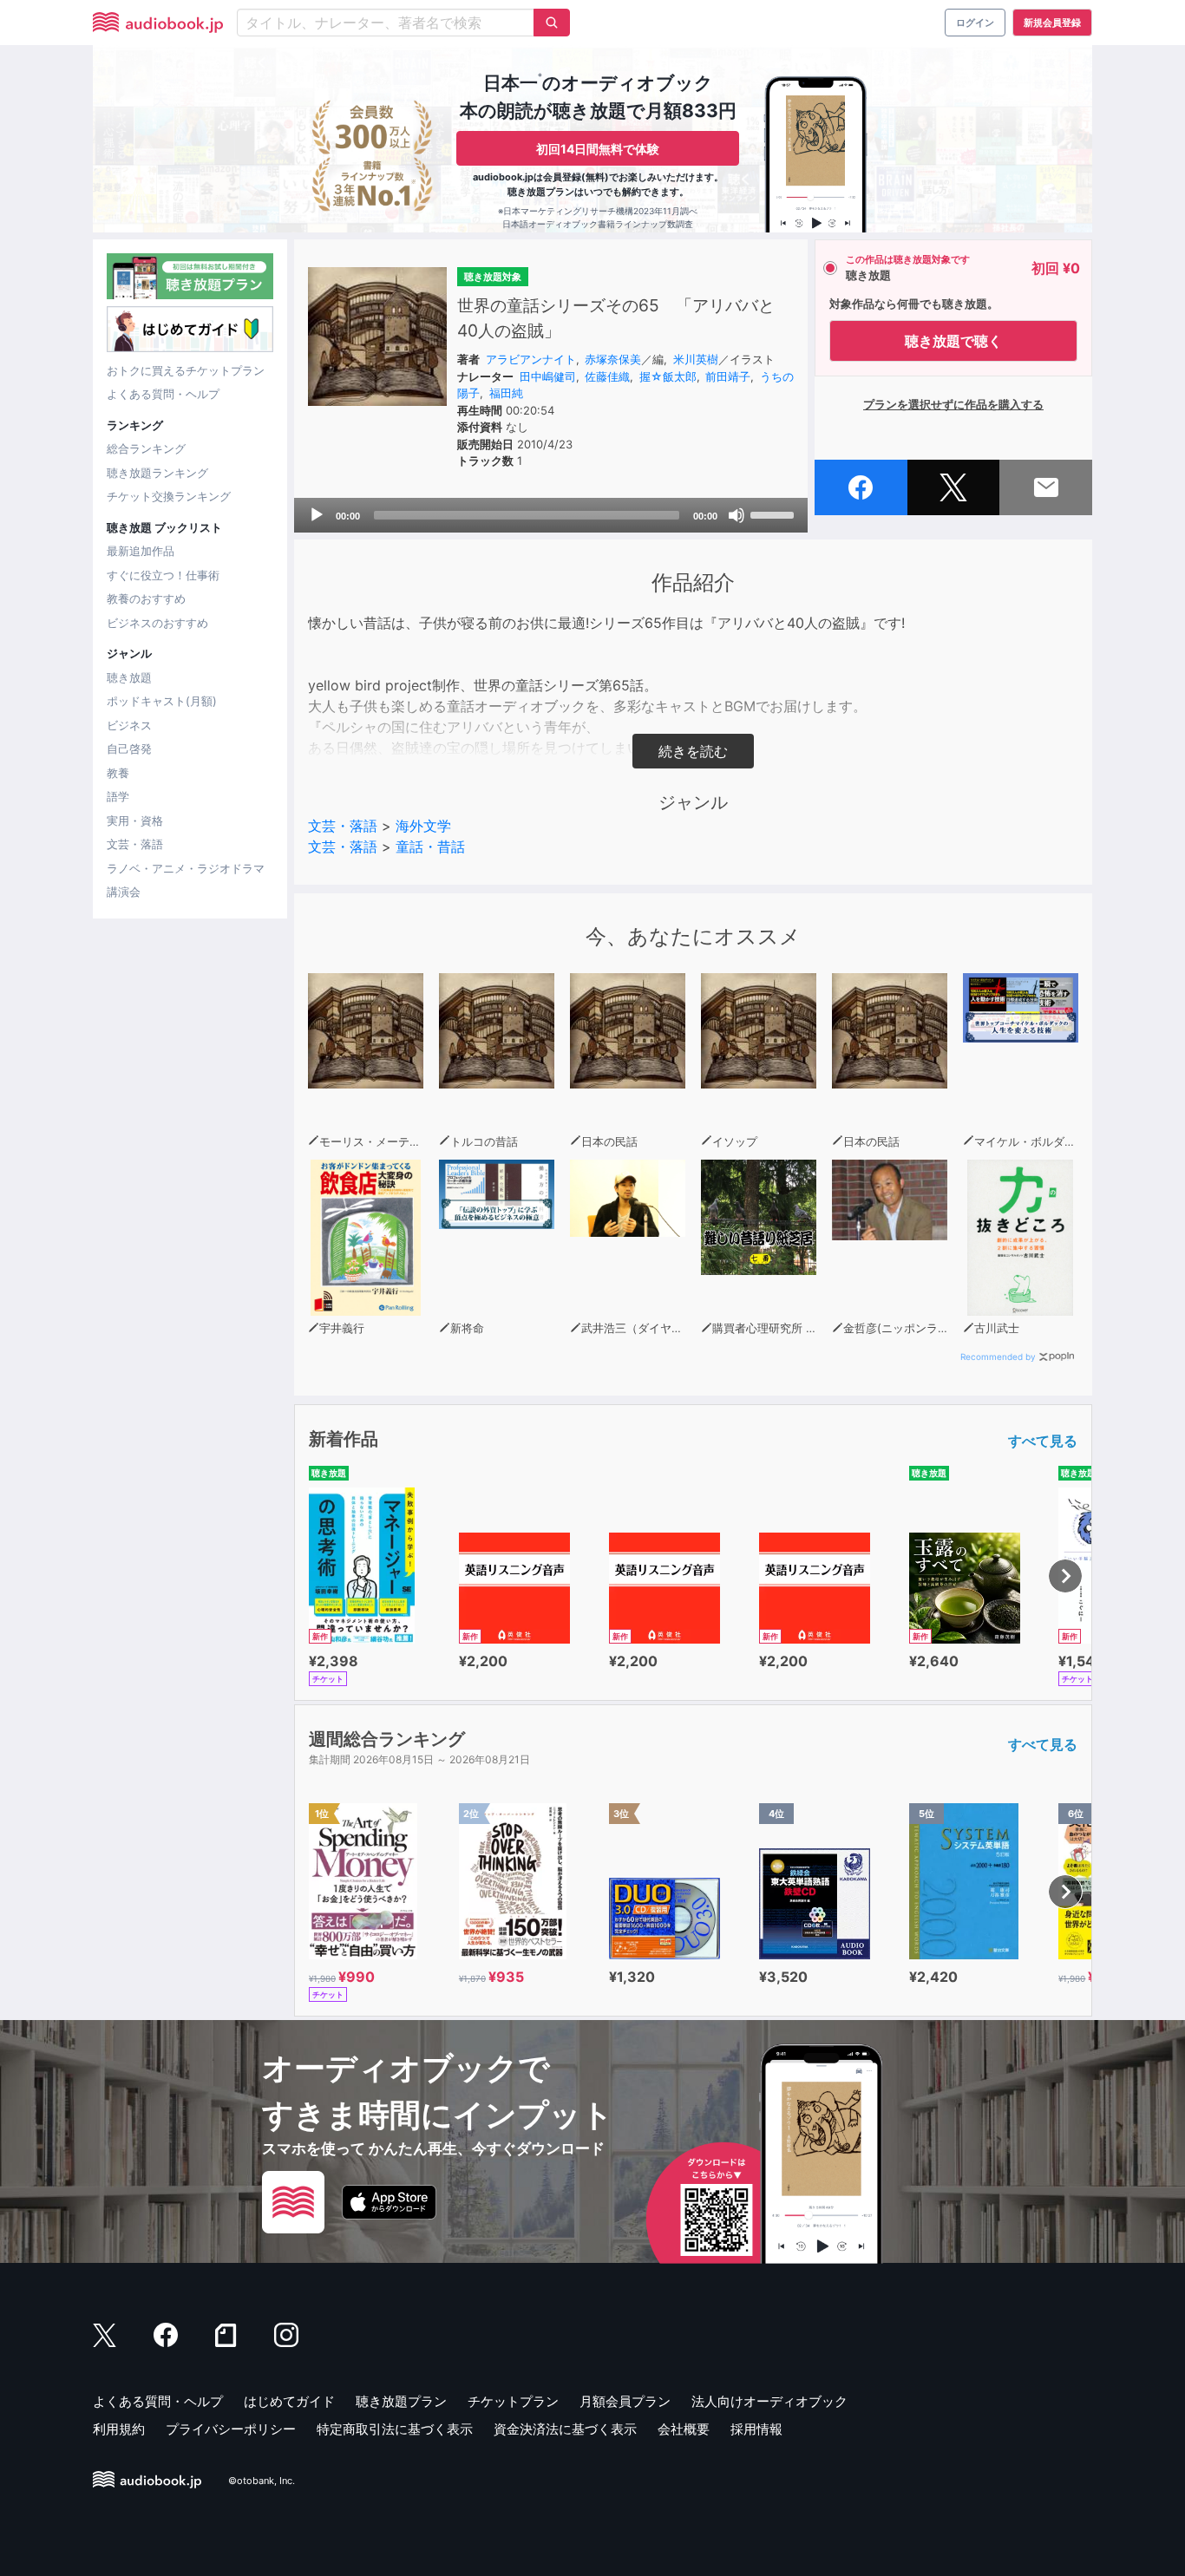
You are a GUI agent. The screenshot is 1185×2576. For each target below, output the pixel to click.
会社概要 (684, 2429)
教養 (118, 773)
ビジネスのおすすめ (157, 623)
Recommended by (998, 1357)
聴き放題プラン (401, 2401)
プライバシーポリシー (231, 2429)
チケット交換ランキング (169, 496)
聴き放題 (129, 677)
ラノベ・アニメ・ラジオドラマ (186, 868)
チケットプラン (513, 2401)
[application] (551, 515)
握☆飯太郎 (668, 376)
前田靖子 (728, 376)
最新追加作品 (141, 551)
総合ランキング (146, 448)
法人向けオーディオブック (769, 2401)
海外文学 (423, 826)
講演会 (124, 892)
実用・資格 (135, 821)
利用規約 (119, 2429)
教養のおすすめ (146, 598)
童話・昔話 (430, 847)
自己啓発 (129, 749)
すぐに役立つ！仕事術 (163, 575)
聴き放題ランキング (157, 473)
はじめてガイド (289, 2401)
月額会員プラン (625, 2401)
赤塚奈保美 (613, 359)
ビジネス (129, 725)
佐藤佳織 (607, 376)
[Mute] (737, 515)
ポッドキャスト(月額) (162, 701)
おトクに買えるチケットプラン (186, 370)
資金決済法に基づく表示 (565, 2429)
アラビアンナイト (531, 359)
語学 (118, 796)
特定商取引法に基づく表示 (395, 2429)
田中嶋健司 (548, 376)
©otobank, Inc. (262, 2481)
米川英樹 (696, 359)
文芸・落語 (135, 844)
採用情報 (756, 2429)
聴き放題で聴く (953, 341)
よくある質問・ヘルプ (163, 394)
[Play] (317, 515)
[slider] (775, 513)
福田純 (506, 393)
